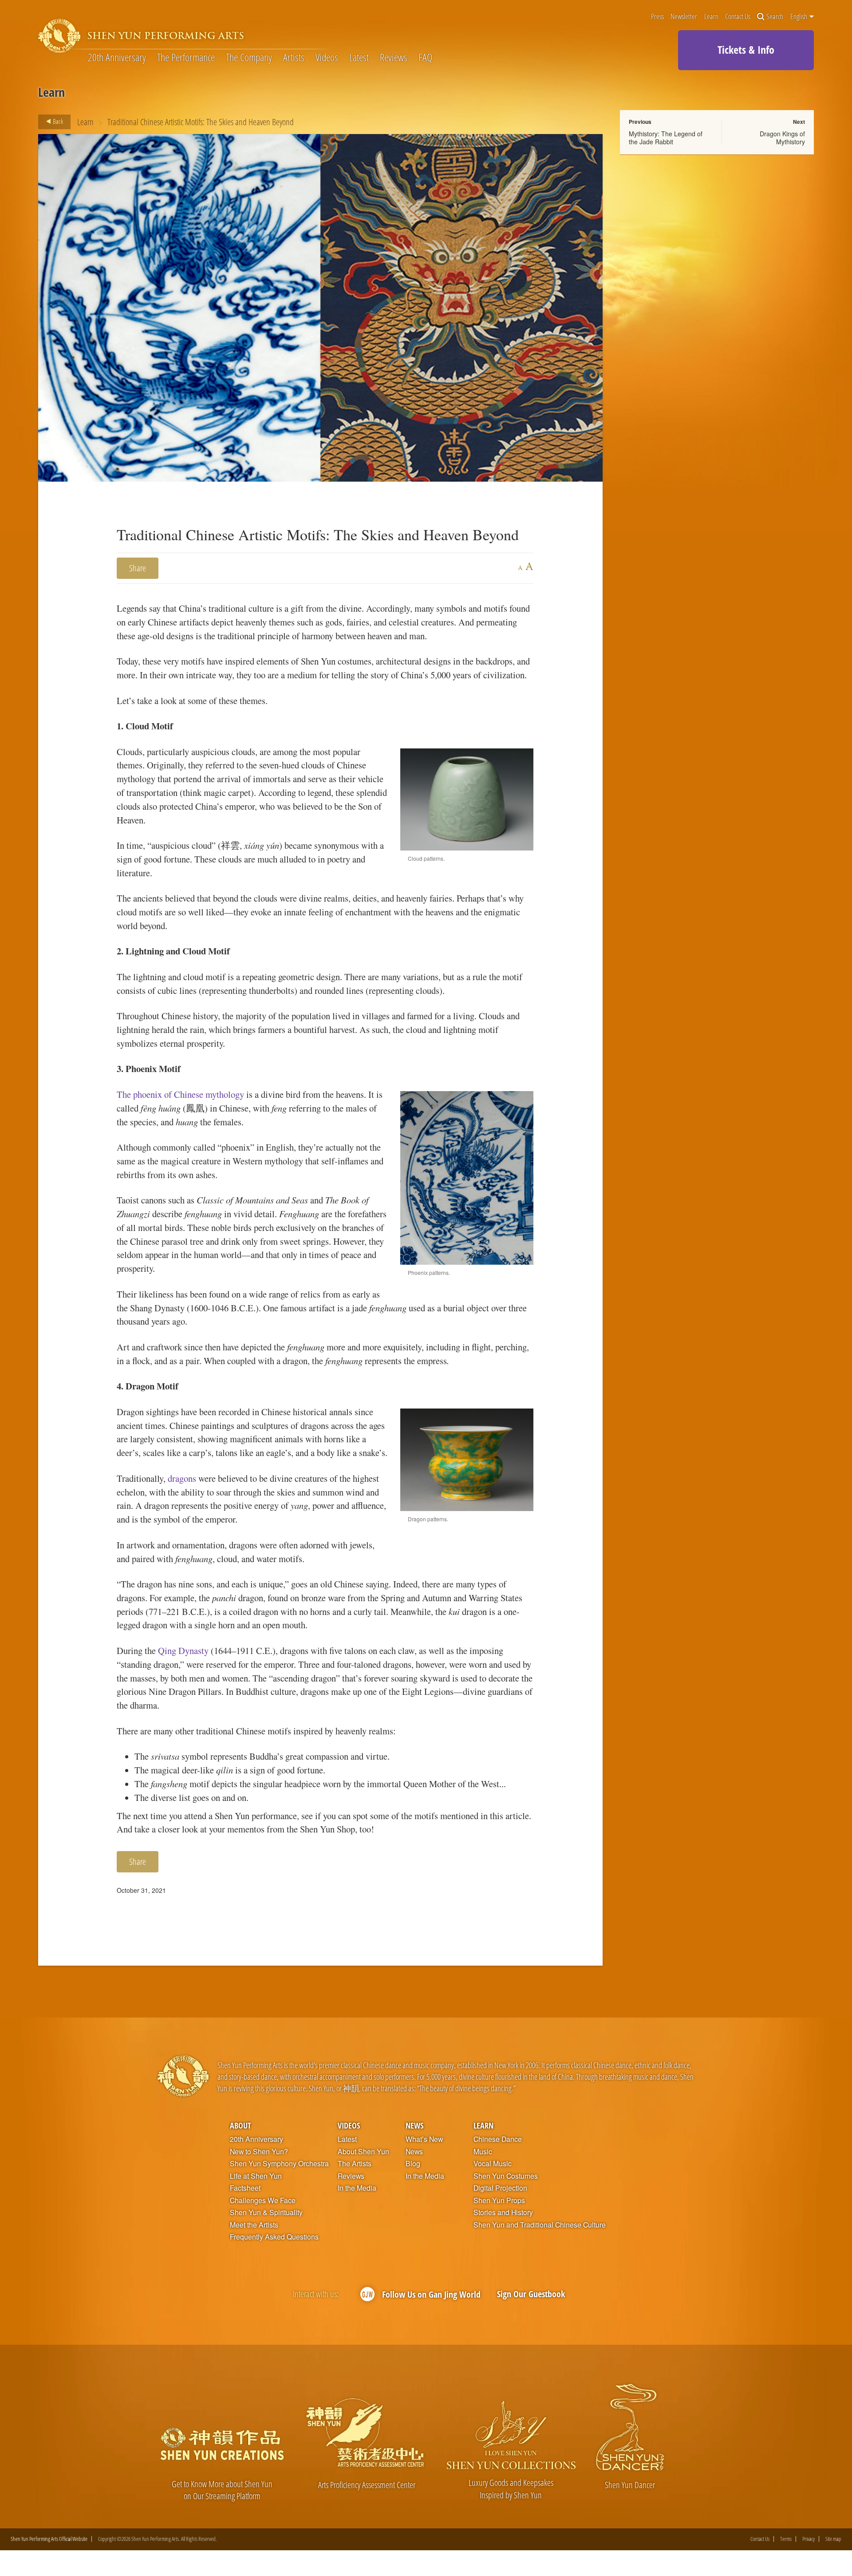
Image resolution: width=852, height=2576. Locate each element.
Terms (786, 2539)
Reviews (394, 58)
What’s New (424, 2139)
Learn (711, 17)
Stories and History (503, 2212)
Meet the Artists (254, 2225)
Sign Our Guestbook (531, 2294)
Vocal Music (493, 2164)
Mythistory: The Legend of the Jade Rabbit (666, 138)
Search (775, 17)
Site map (833, 2539)
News (414, 2125)
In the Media (357, 2188)
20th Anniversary (117, 58)
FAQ (425, 58)
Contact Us (738, 17)
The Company (249, 58)
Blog (413, 2164)
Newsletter (684, 17)
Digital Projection (500, 2188)
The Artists (355, 2164)
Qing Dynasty (183, 1650)
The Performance (186, 58)
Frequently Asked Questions (274, 2237)
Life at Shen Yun (256, 2176)
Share (138, 568)
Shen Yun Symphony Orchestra (279, 2164)
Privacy (809, 2539)
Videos (327, 58)
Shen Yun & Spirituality (266, 2212)
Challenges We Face (263, 2200)
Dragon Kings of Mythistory (782, 138)
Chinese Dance (498, 2139)
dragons (183, 1478)
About (241, 2125)
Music (483, 2152)
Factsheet (245, 2188)
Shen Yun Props (499, 2200)
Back (57, 121)
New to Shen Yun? (259, 2152)
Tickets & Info (746, 49)
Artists (294, 58)
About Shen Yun (363, 2152)
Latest (359, 58)
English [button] (799, 16)
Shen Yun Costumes (506, 2176)
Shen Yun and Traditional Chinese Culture (540, 2225)
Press (657, 17)
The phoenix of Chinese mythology (180, 1094)
